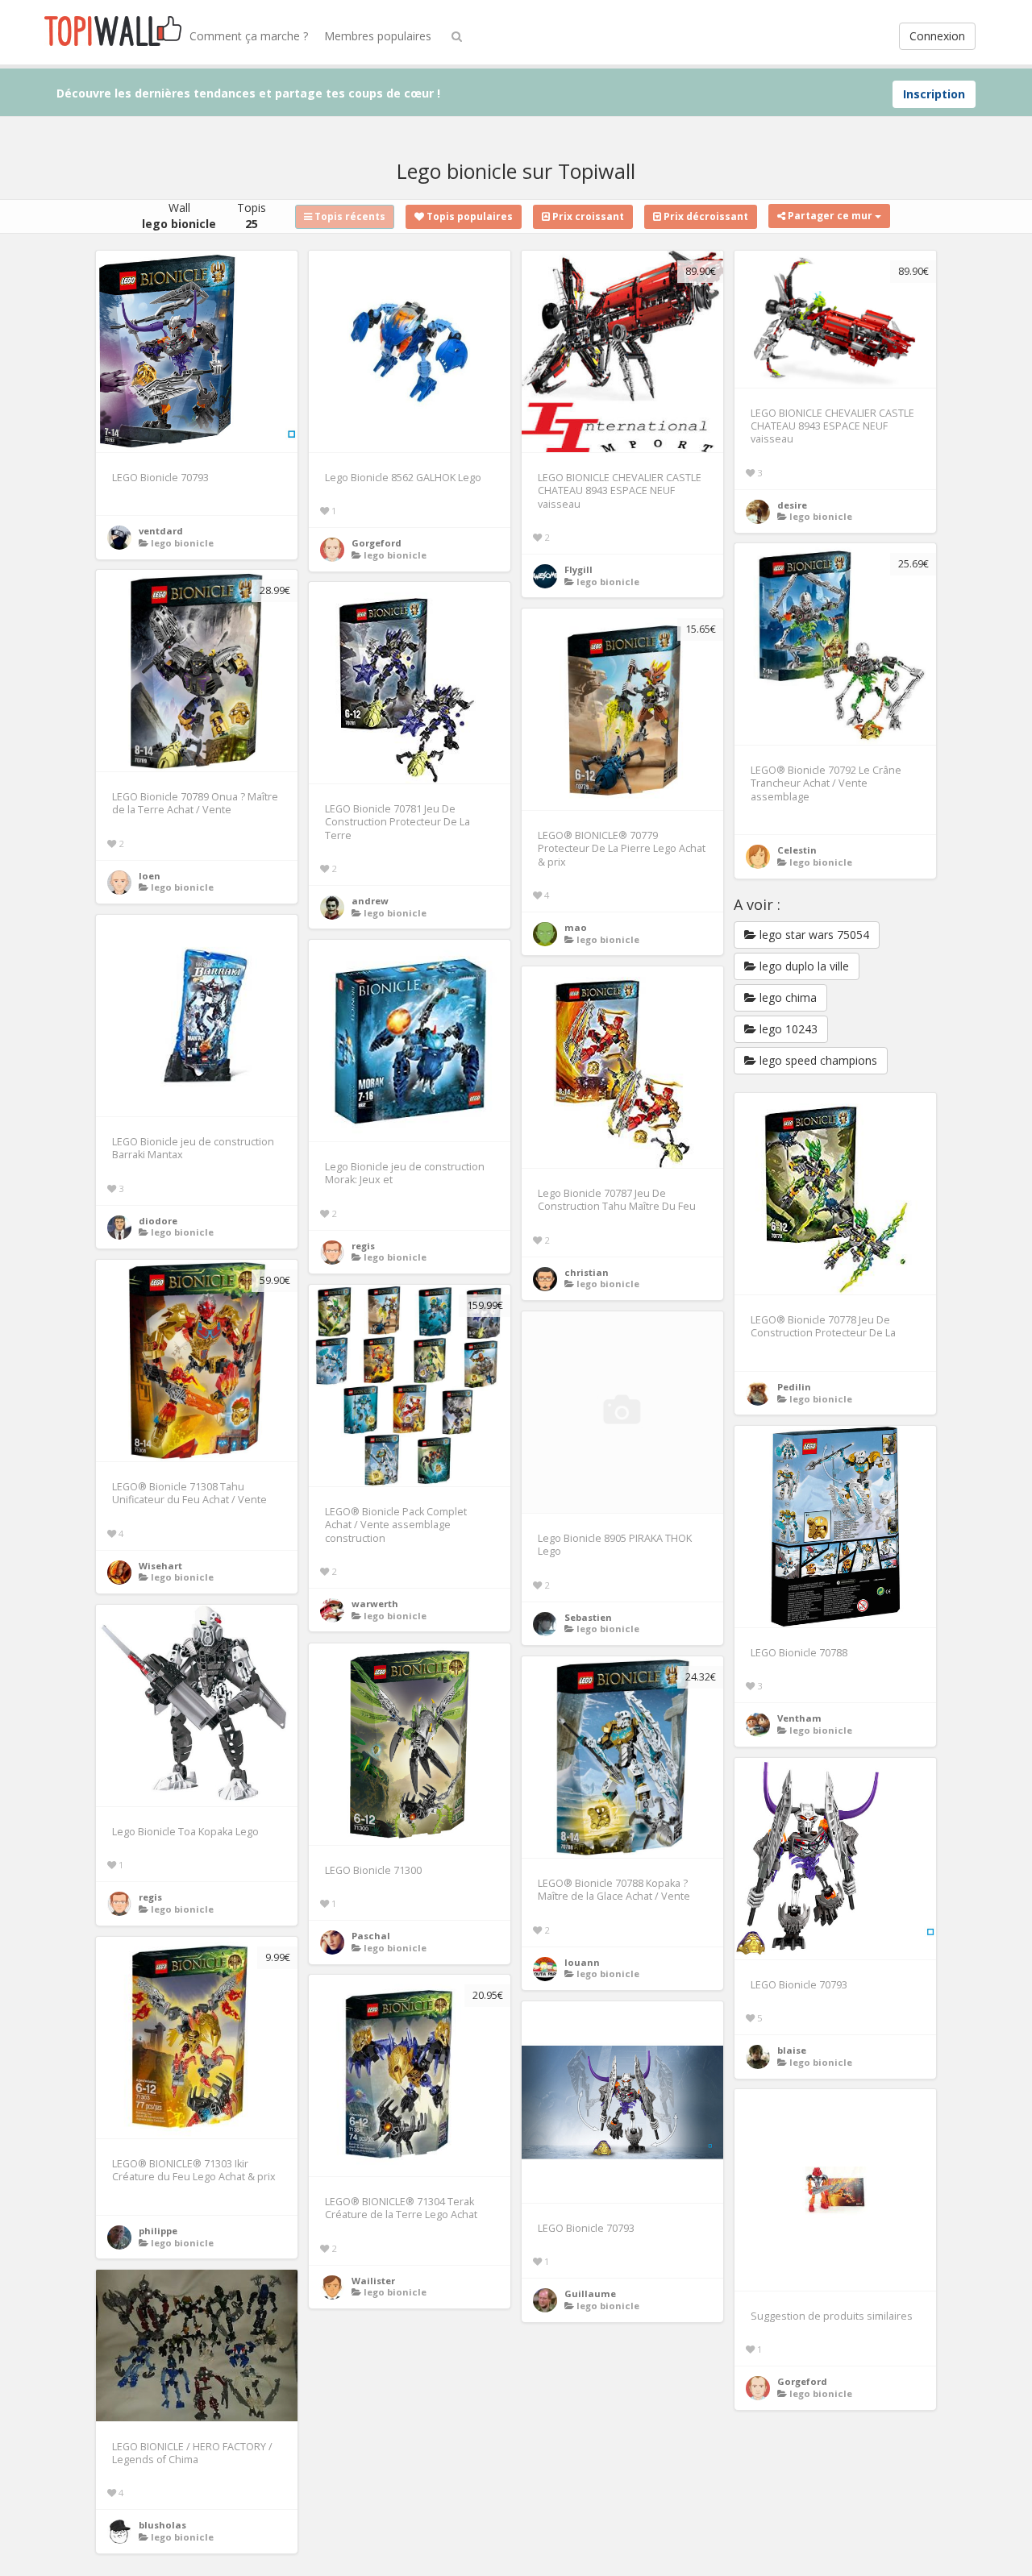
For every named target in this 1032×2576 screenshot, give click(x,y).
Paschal (371, 1936)
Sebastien (588, 1617)
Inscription (934, 94)
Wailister (373, 2281)
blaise (792, 2050)
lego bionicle (182, 543)
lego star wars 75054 (813, 935)
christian (587, 1272)
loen (150, 876)
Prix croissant (587, 216)
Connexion (937, 36)
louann (582, 1962)
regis (363, 1246)
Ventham (799, 1718)
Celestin (797, 850)
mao (576, 927)
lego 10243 (787, 1029)
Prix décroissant (705, 216)
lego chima (786, 997)
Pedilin (794, 1387)
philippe (158, 2231)
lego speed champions (817, 1060)
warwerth (375, 1604)
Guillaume (590, 2293)
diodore (158, 1221)
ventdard (161, 531)
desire (792, 505)
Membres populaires (378, 36)
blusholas (162, 2525)
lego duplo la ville (803, 966)
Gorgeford (377, 543)
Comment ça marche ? (249, 36)
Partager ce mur (830, 216)
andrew (370, 901)
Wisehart (160, 1566)
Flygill (578, 569)
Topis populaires (468, 216)
